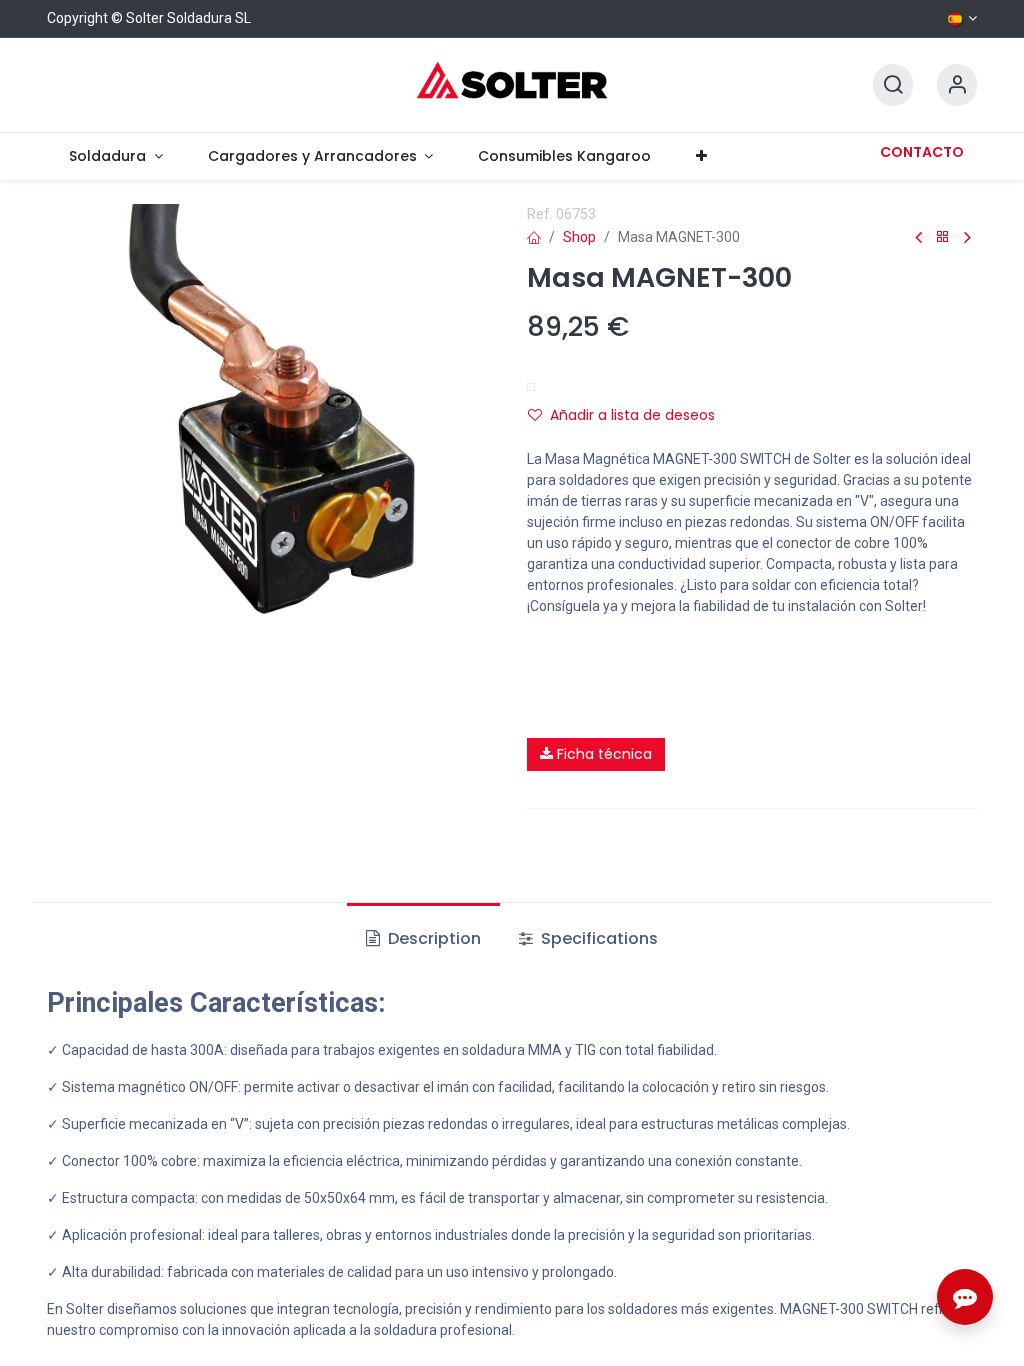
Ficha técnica (602, 754)
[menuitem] (116, 156)
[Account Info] (957, 85)
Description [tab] (432, 938)
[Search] (893, 85)
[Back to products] (943, 237)
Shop (579, 237)
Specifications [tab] (597, 938)
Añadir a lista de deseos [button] (632, 415)
